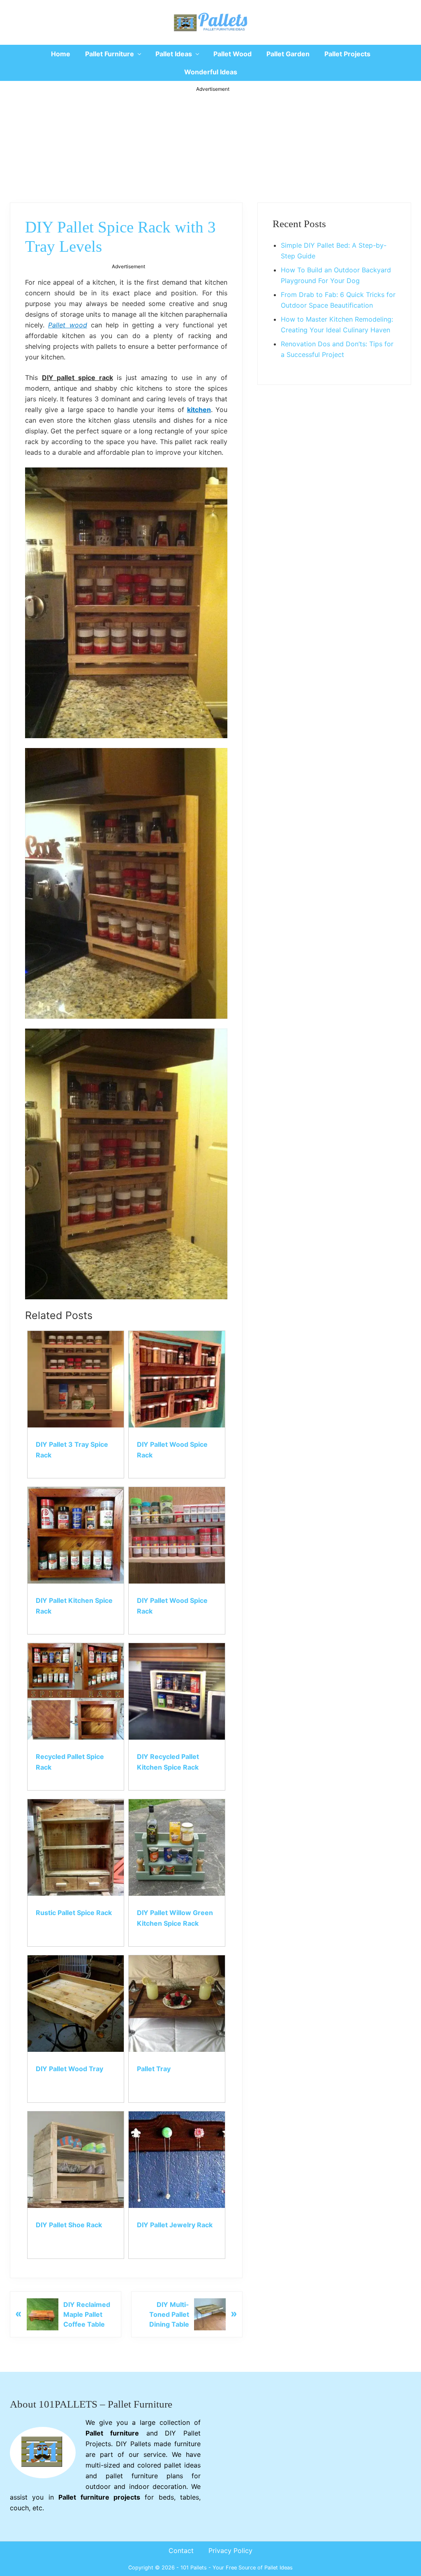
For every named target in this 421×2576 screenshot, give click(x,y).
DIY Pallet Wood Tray (69, 2069)
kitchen (199, 410)
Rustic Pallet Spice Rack (74, 1913)
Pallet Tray (154, 2069)
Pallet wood (67, 325)
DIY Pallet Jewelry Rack (175, 2225)
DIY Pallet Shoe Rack (69, 2225)
